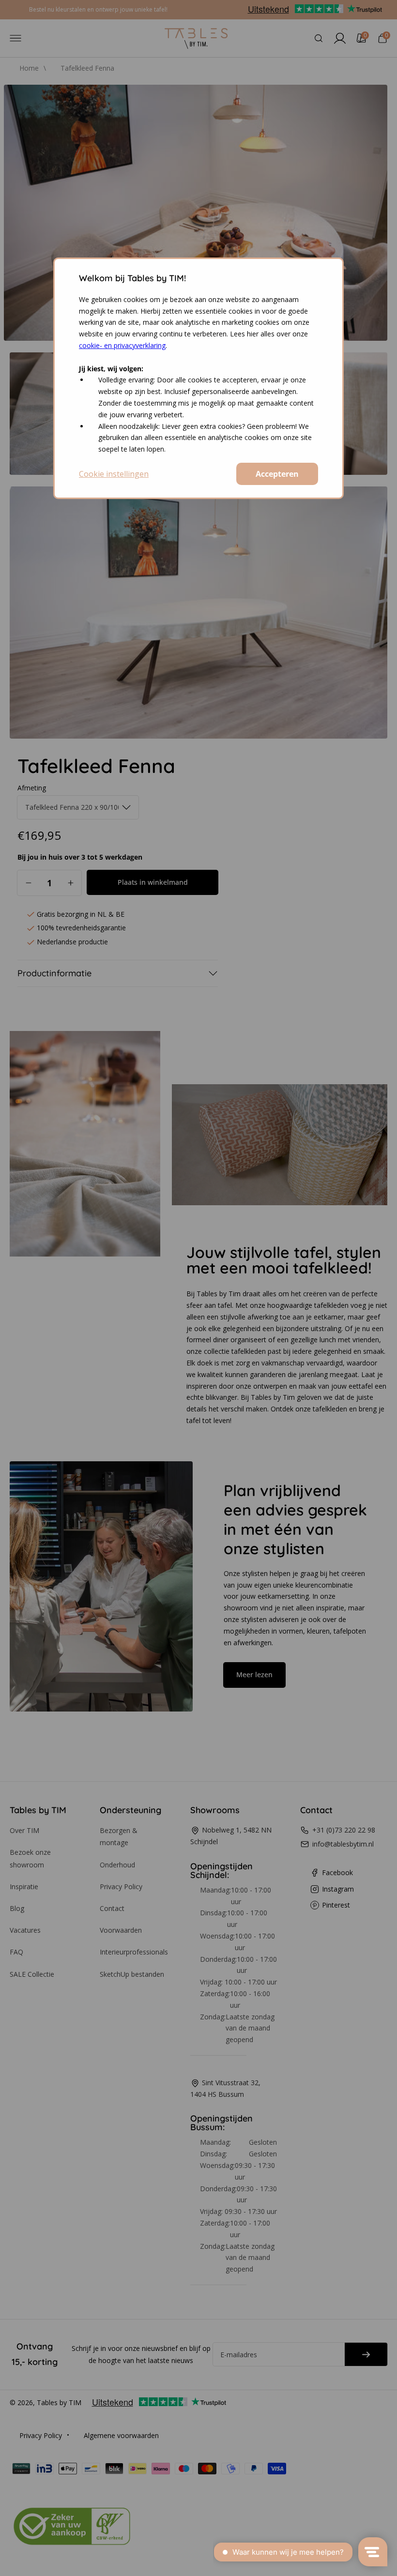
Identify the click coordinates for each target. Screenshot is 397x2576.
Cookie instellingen (114, 474)
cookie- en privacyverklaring (122, 345)
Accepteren (277, 474)
